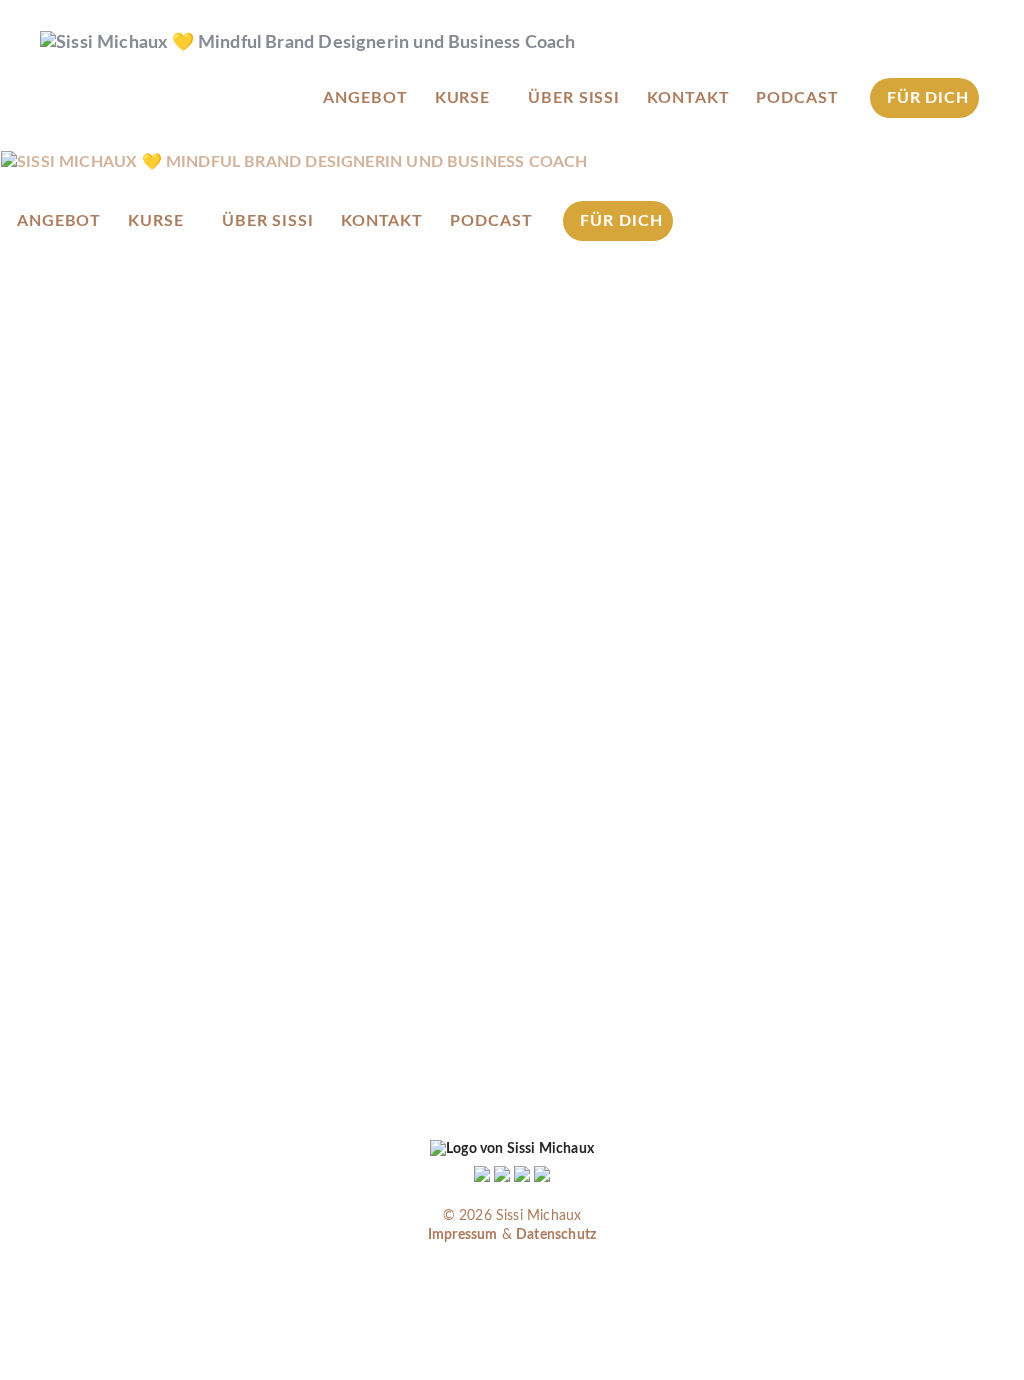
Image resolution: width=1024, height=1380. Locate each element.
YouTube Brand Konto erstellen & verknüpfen (255, 909)
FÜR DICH (928, 98)
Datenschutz (556, 1235)
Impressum (463, 1235)
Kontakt (688, 98)
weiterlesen (123, 1059)
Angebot (365, 98)
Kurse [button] (463, 98)
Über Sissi (574, 98)
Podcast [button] (797, 98)
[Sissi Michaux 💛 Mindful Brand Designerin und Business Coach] (294, 162)
